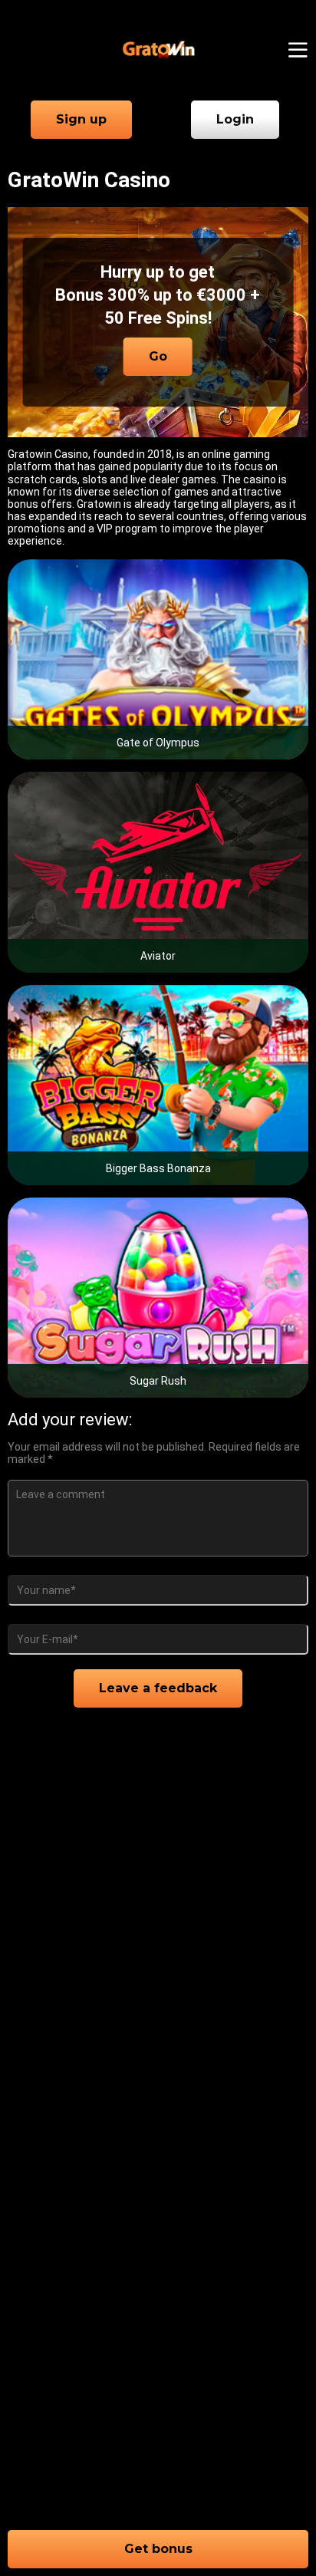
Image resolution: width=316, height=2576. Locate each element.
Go (158, 356)
